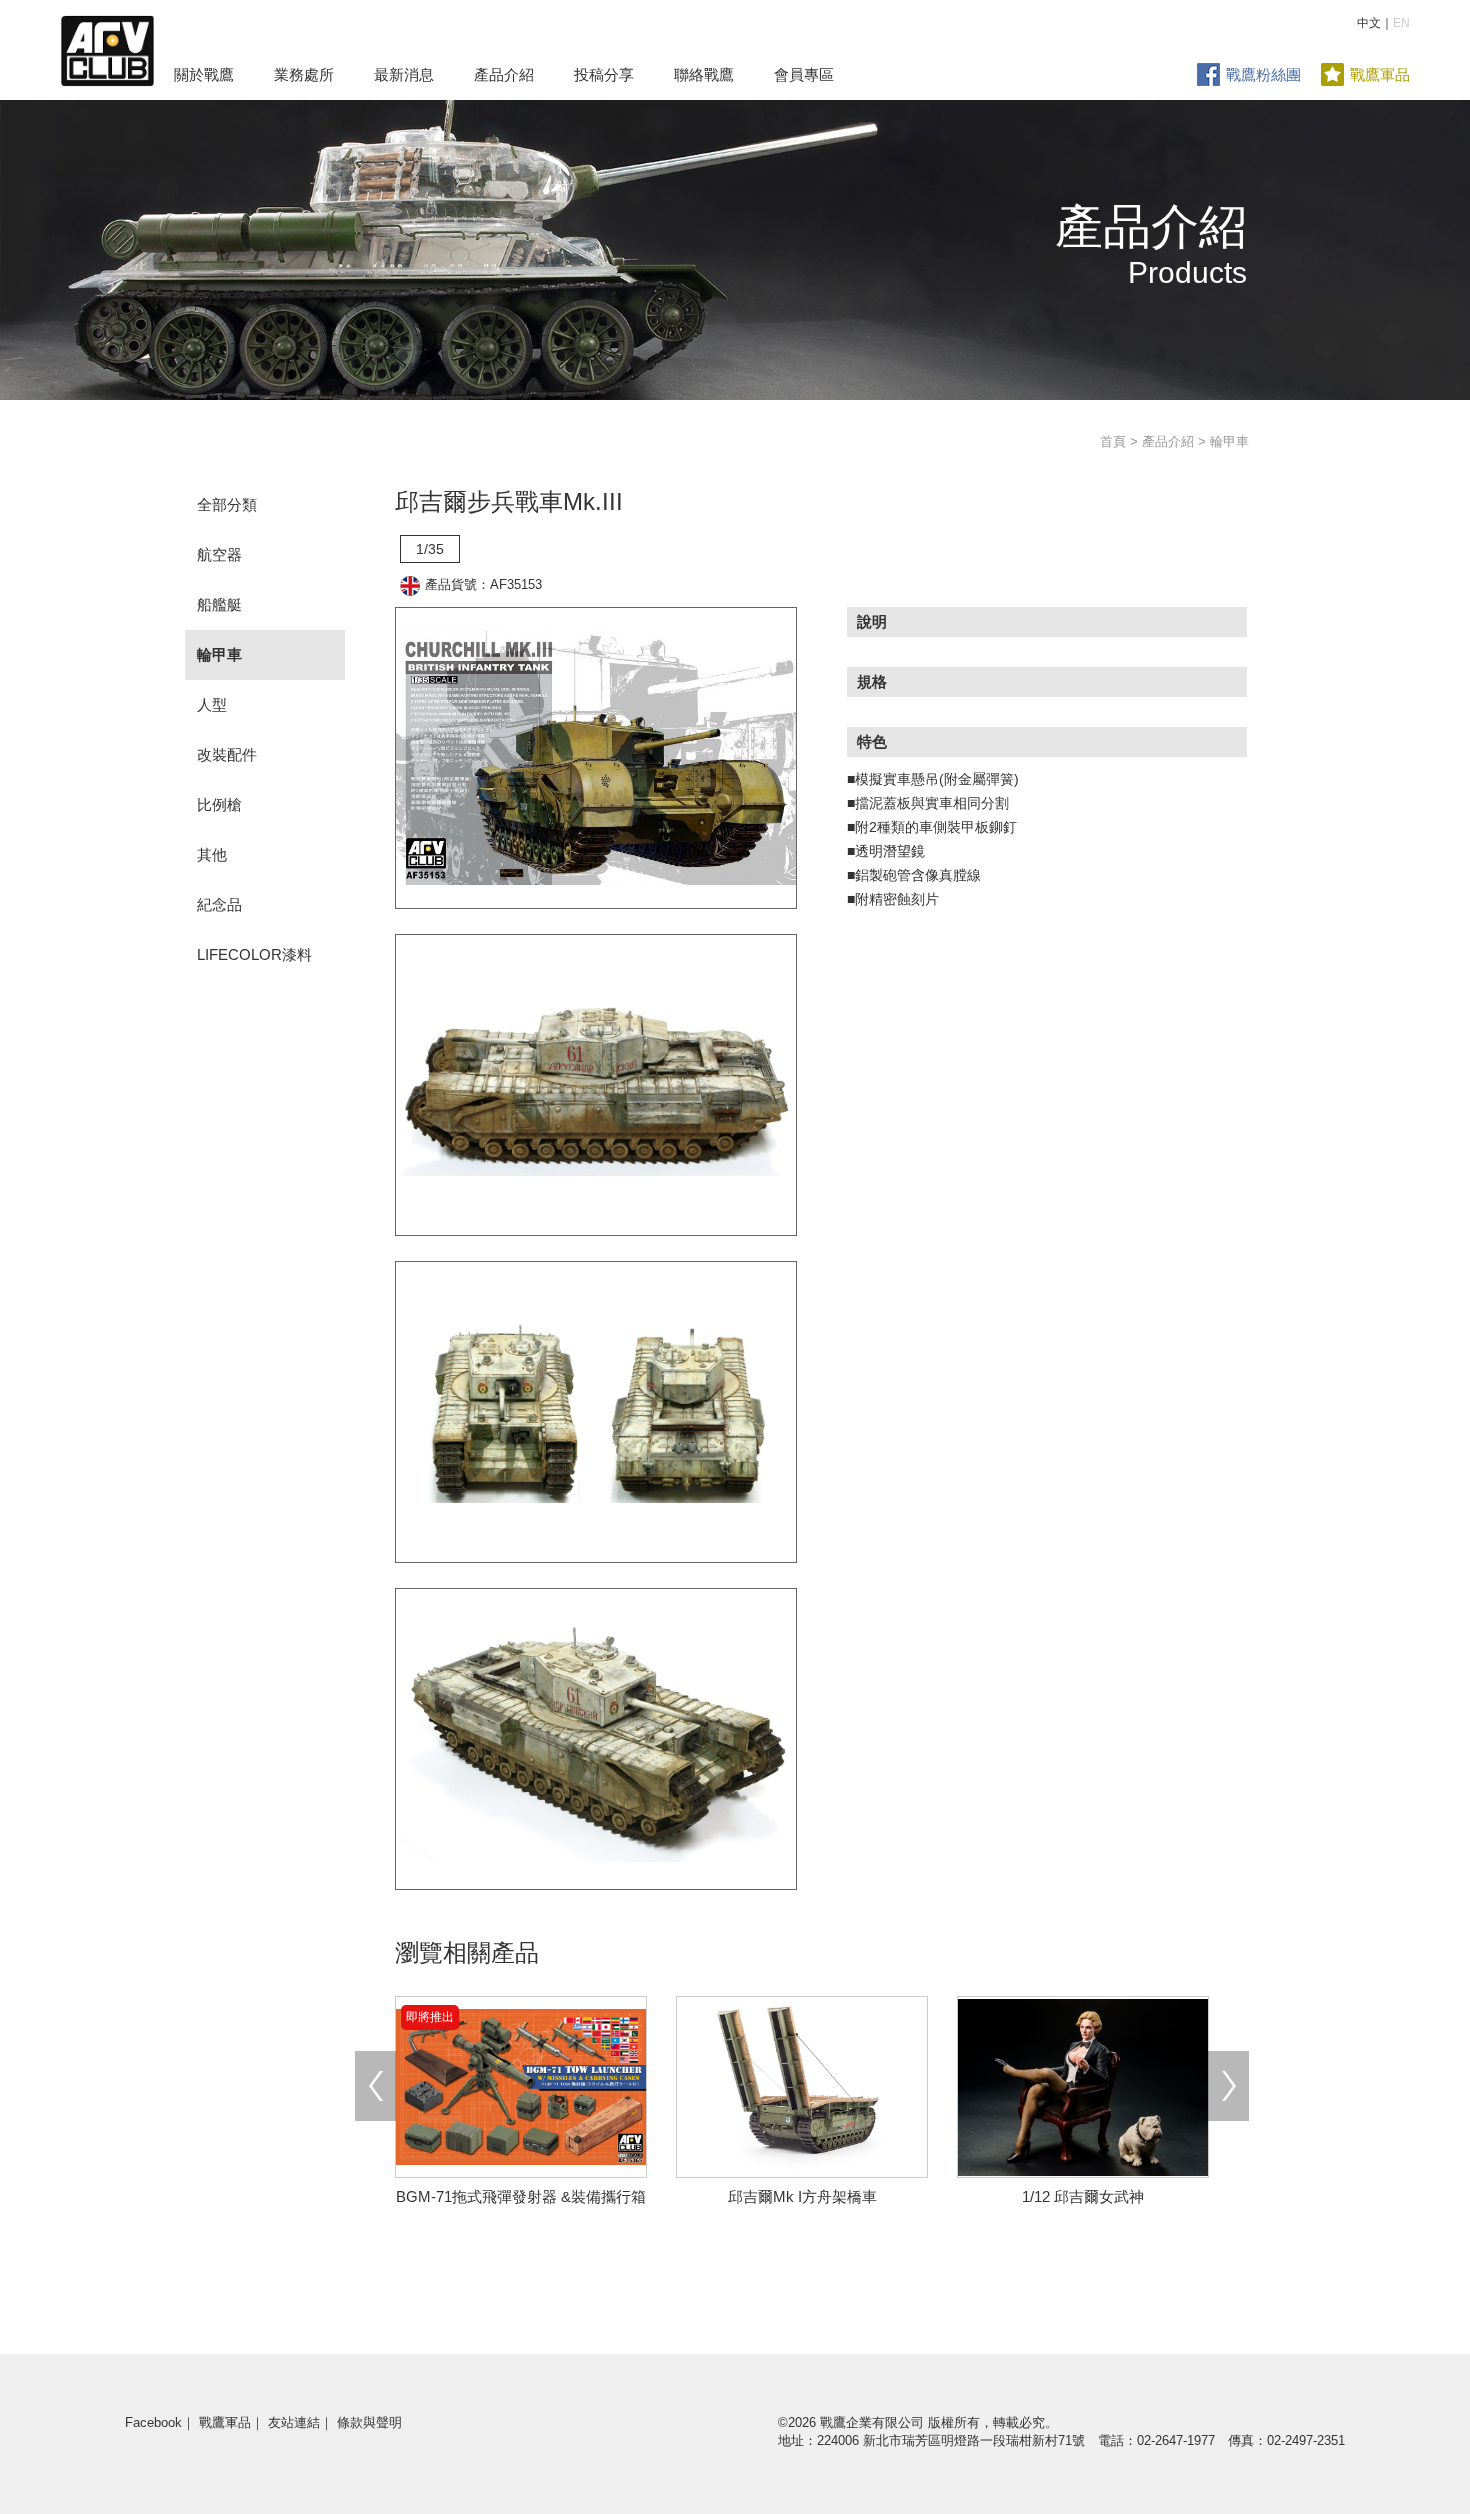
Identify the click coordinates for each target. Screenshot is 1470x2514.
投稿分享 (604, 74)
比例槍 (219, 804)
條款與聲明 (369, 2422)
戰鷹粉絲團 (1263, 74)
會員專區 (804, 74)
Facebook (153, 2422)
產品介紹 (504, 74)
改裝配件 (227, 754)
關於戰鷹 (204, 74)
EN (1401, 23)
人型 (212, 704)
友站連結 (294, 2422)
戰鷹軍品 (1380, 74)
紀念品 (219, 904)
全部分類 (227, 504)
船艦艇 (219, 604)
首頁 (1113, 441)
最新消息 (404, 74)
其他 (212, 854)
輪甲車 (219, 654)
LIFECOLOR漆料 (254, 954)
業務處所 (304, 74)
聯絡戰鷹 (704, 74)
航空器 (219, 554)
